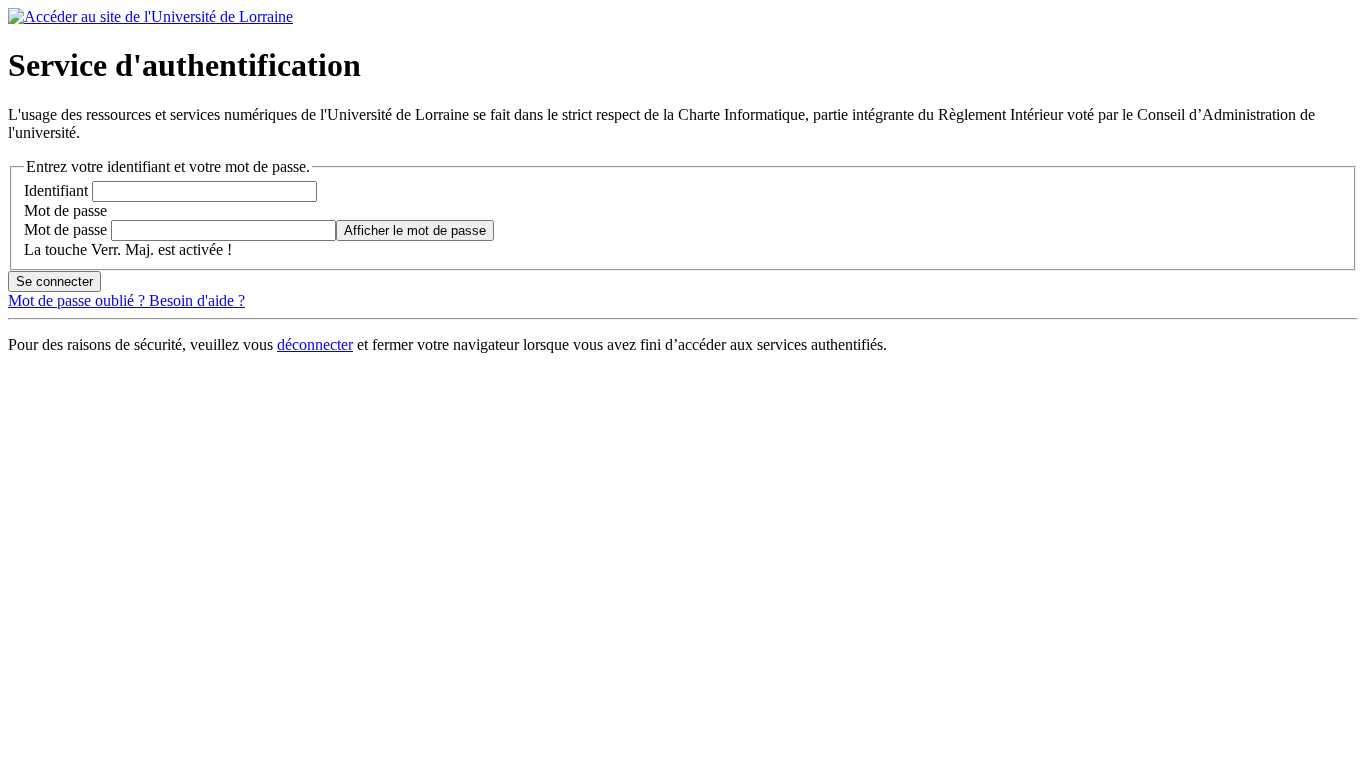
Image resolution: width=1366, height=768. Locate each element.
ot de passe (65, 210)
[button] (415, 230)
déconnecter (315, 344)
